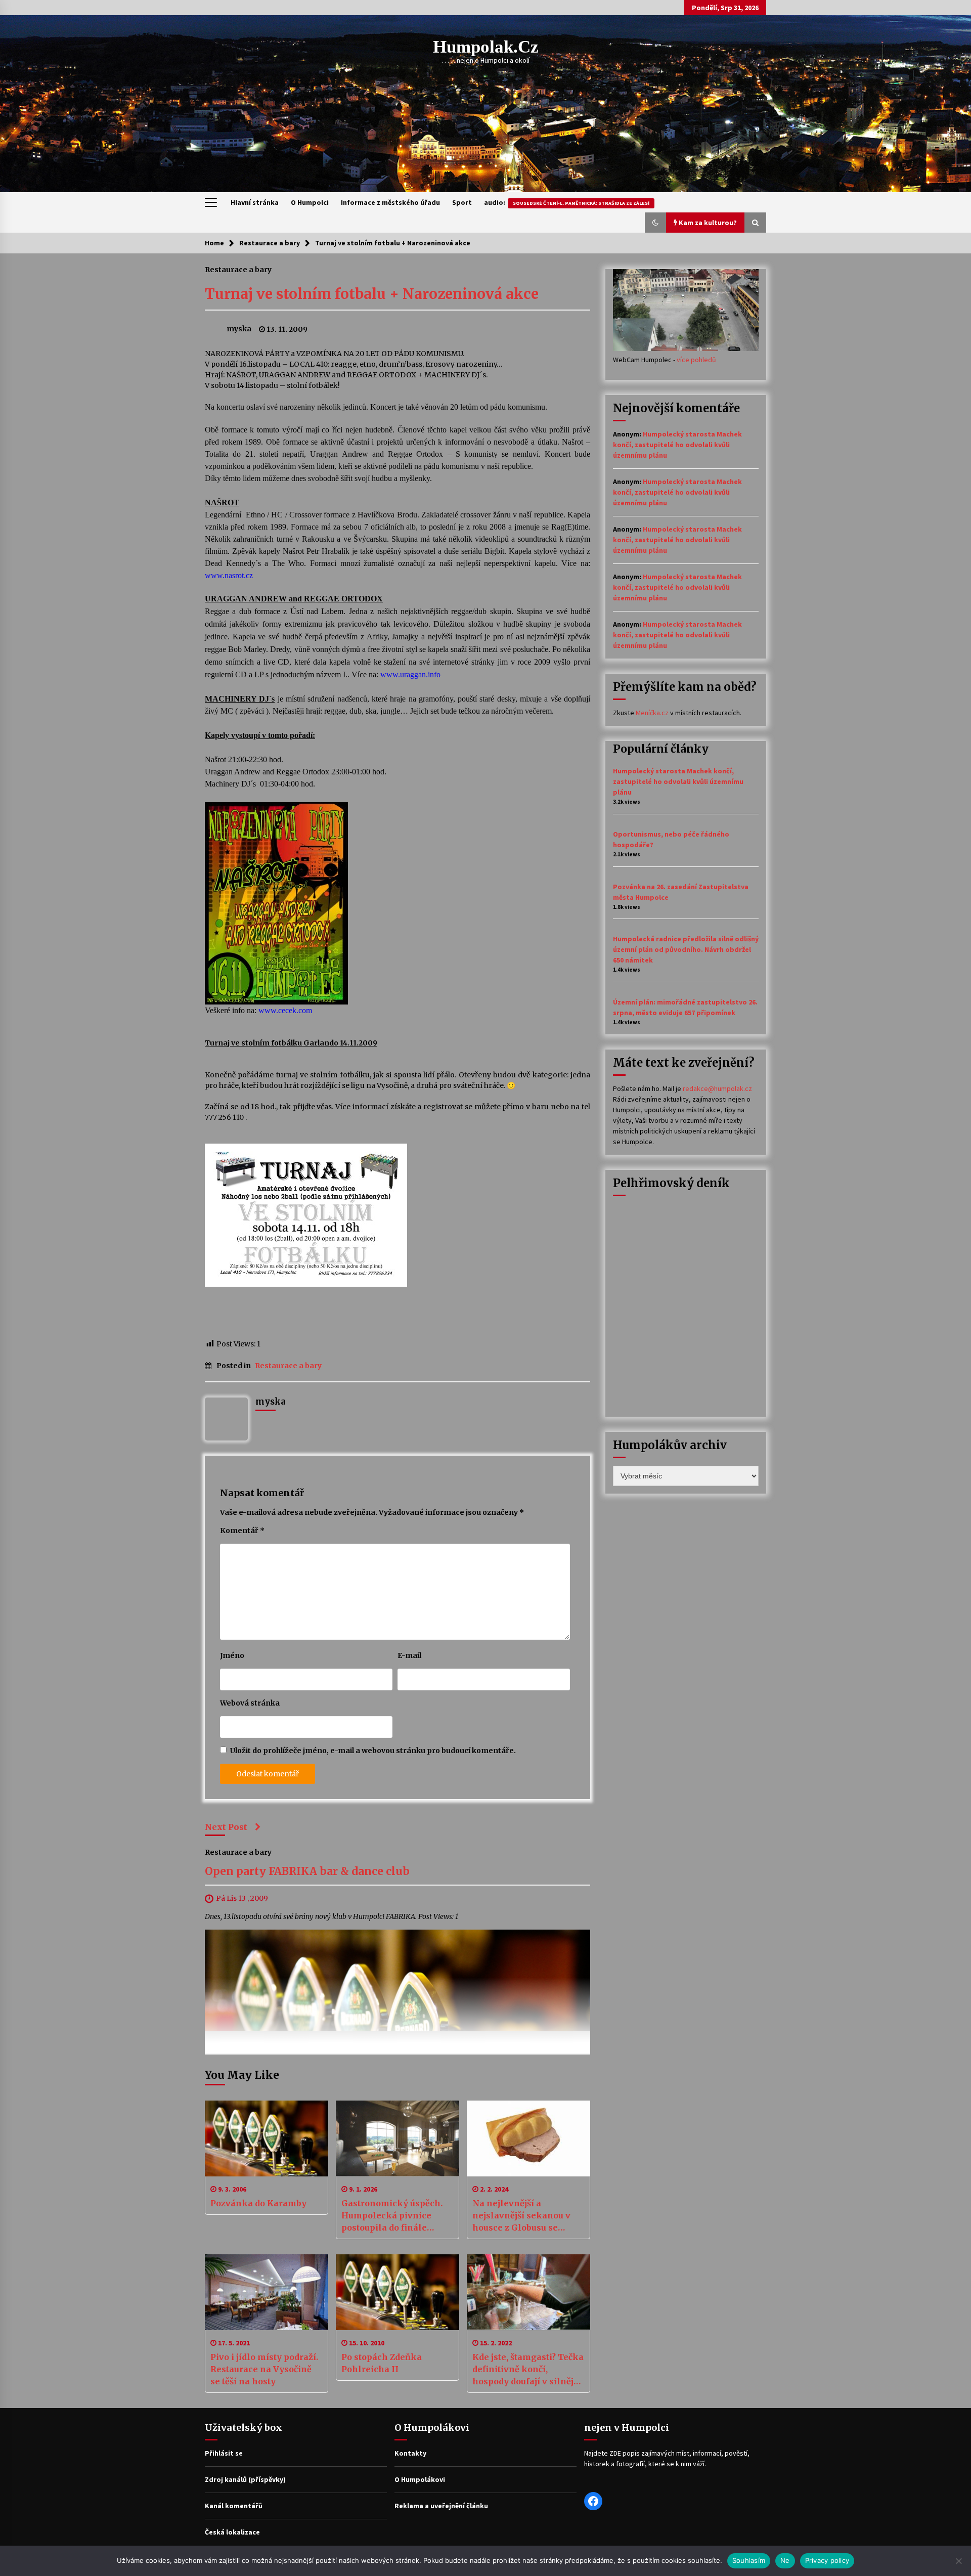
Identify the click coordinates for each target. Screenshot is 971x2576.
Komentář (242, 1531)
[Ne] (958, 2561)
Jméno (232, 1655)
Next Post (226, 1827)
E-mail (409, 1655)
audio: (567, 202)
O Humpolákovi (420, 2479)
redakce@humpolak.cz (717, 1088)
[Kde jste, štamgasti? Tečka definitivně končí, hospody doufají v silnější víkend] (528, 2292)
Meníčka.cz (652, 713)
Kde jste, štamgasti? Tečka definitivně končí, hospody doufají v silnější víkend (528, 2370)
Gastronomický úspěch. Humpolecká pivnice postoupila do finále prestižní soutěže (392, 2216)
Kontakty (410, 2453)
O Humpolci (310, 202)
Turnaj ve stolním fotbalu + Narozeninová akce (372, 294)
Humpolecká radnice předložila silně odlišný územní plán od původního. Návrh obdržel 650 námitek (686, 949)
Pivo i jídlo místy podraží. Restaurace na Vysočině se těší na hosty (264, 2369)
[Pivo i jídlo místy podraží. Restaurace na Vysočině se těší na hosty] (267, 2292)
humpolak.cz (486, 47)
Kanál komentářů (234, 2506)
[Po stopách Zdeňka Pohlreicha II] (398, 2292)
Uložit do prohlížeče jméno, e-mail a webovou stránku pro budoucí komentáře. (373, 1751)
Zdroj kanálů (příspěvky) (245, 2479)
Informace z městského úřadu (390, 202)
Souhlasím (749, 2560)
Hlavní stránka (255, 202)
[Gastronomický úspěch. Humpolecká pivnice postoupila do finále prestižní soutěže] (398, 2138)
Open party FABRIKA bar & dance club (307, 1872)
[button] (655, 223)
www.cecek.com (285, 1010)
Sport (462, 202)
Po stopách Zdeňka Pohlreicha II (382, 2363)
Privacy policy (827, 2560)
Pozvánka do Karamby (258, 2203)
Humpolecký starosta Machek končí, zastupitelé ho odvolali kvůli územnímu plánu (677, 445)
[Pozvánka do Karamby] (267, 2138)
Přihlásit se (224, 2453)
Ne (785, 2560)
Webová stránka (250, 1703)
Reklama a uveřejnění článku (441, 2506)
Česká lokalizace (232, 2532)
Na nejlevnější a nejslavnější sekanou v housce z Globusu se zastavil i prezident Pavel (527, 2216)
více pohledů (696, 360)
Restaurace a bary (238, 269)
